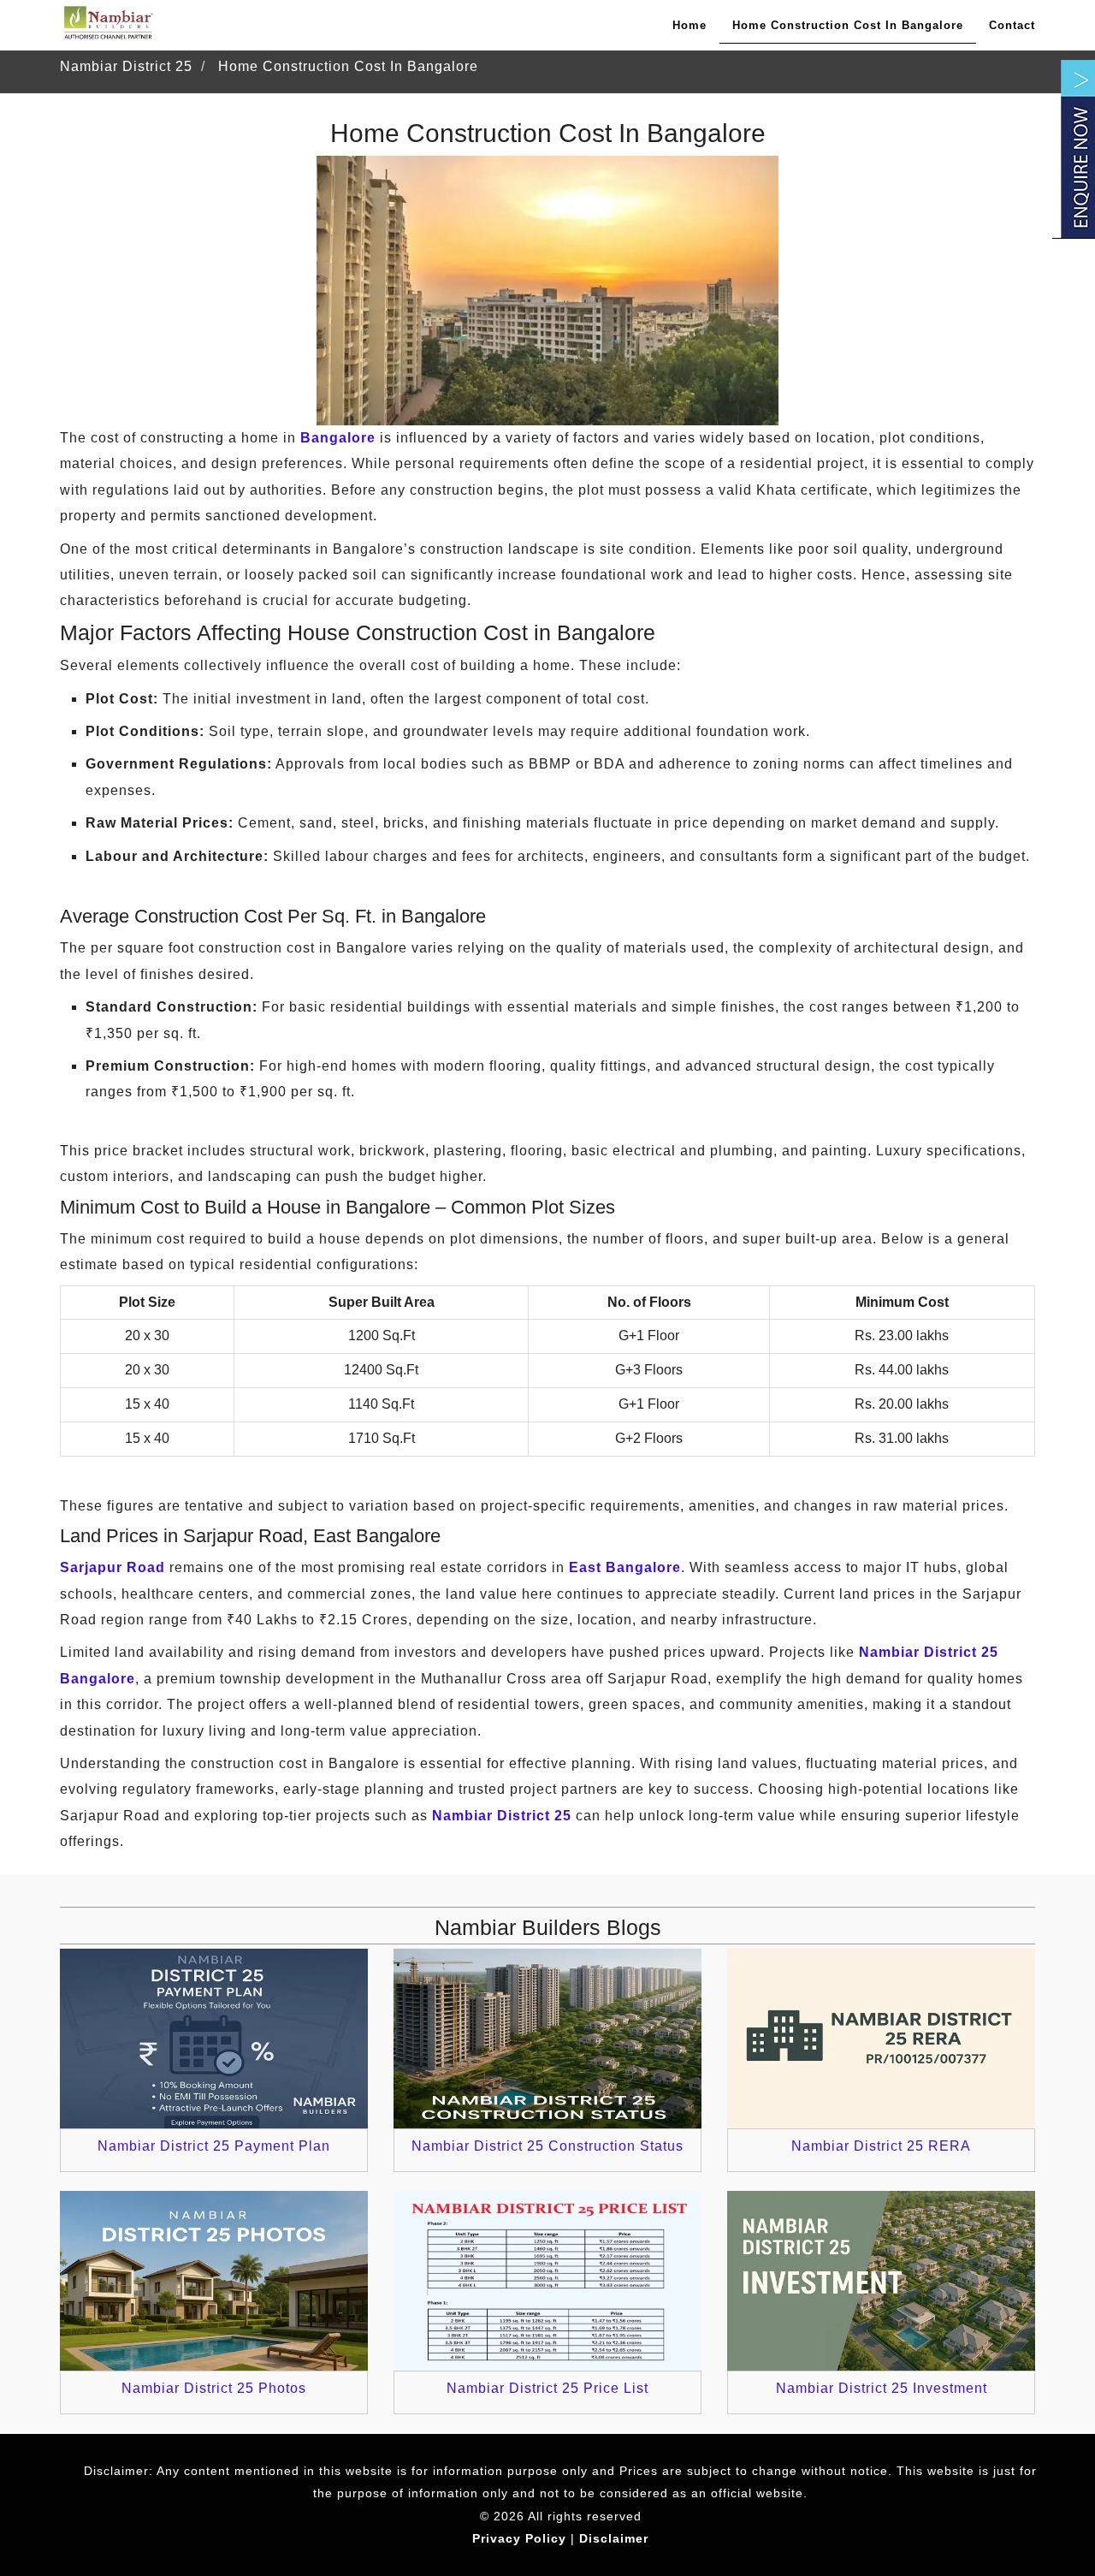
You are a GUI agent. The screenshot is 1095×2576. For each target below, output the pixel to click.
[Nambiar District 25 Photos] (214, 2281)
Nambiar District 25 (502, 1816)
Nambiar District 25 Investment (882, 2388)
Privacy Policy (519, 2538)
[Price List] (547, 2281)
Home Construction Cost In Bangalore (848, 25)
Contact (1012, 25)
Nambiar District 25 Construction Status (547, 2146)
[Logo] (107, 23)
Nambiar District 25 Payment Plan (214, 2146)
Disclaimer (614, 2538)
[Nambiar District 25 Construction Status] (547, 2039)
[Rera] (881, 2039)
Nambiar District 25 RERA (881, 2146)
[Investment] (881, 2281)
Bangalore (338, 438)
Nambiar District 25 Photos (214, 2388)
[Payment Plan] (214, 2039)
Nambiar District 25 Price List (547, 2388)
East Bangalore (625, 1567)
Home (690, 25)
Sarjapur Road (112, 1567)
